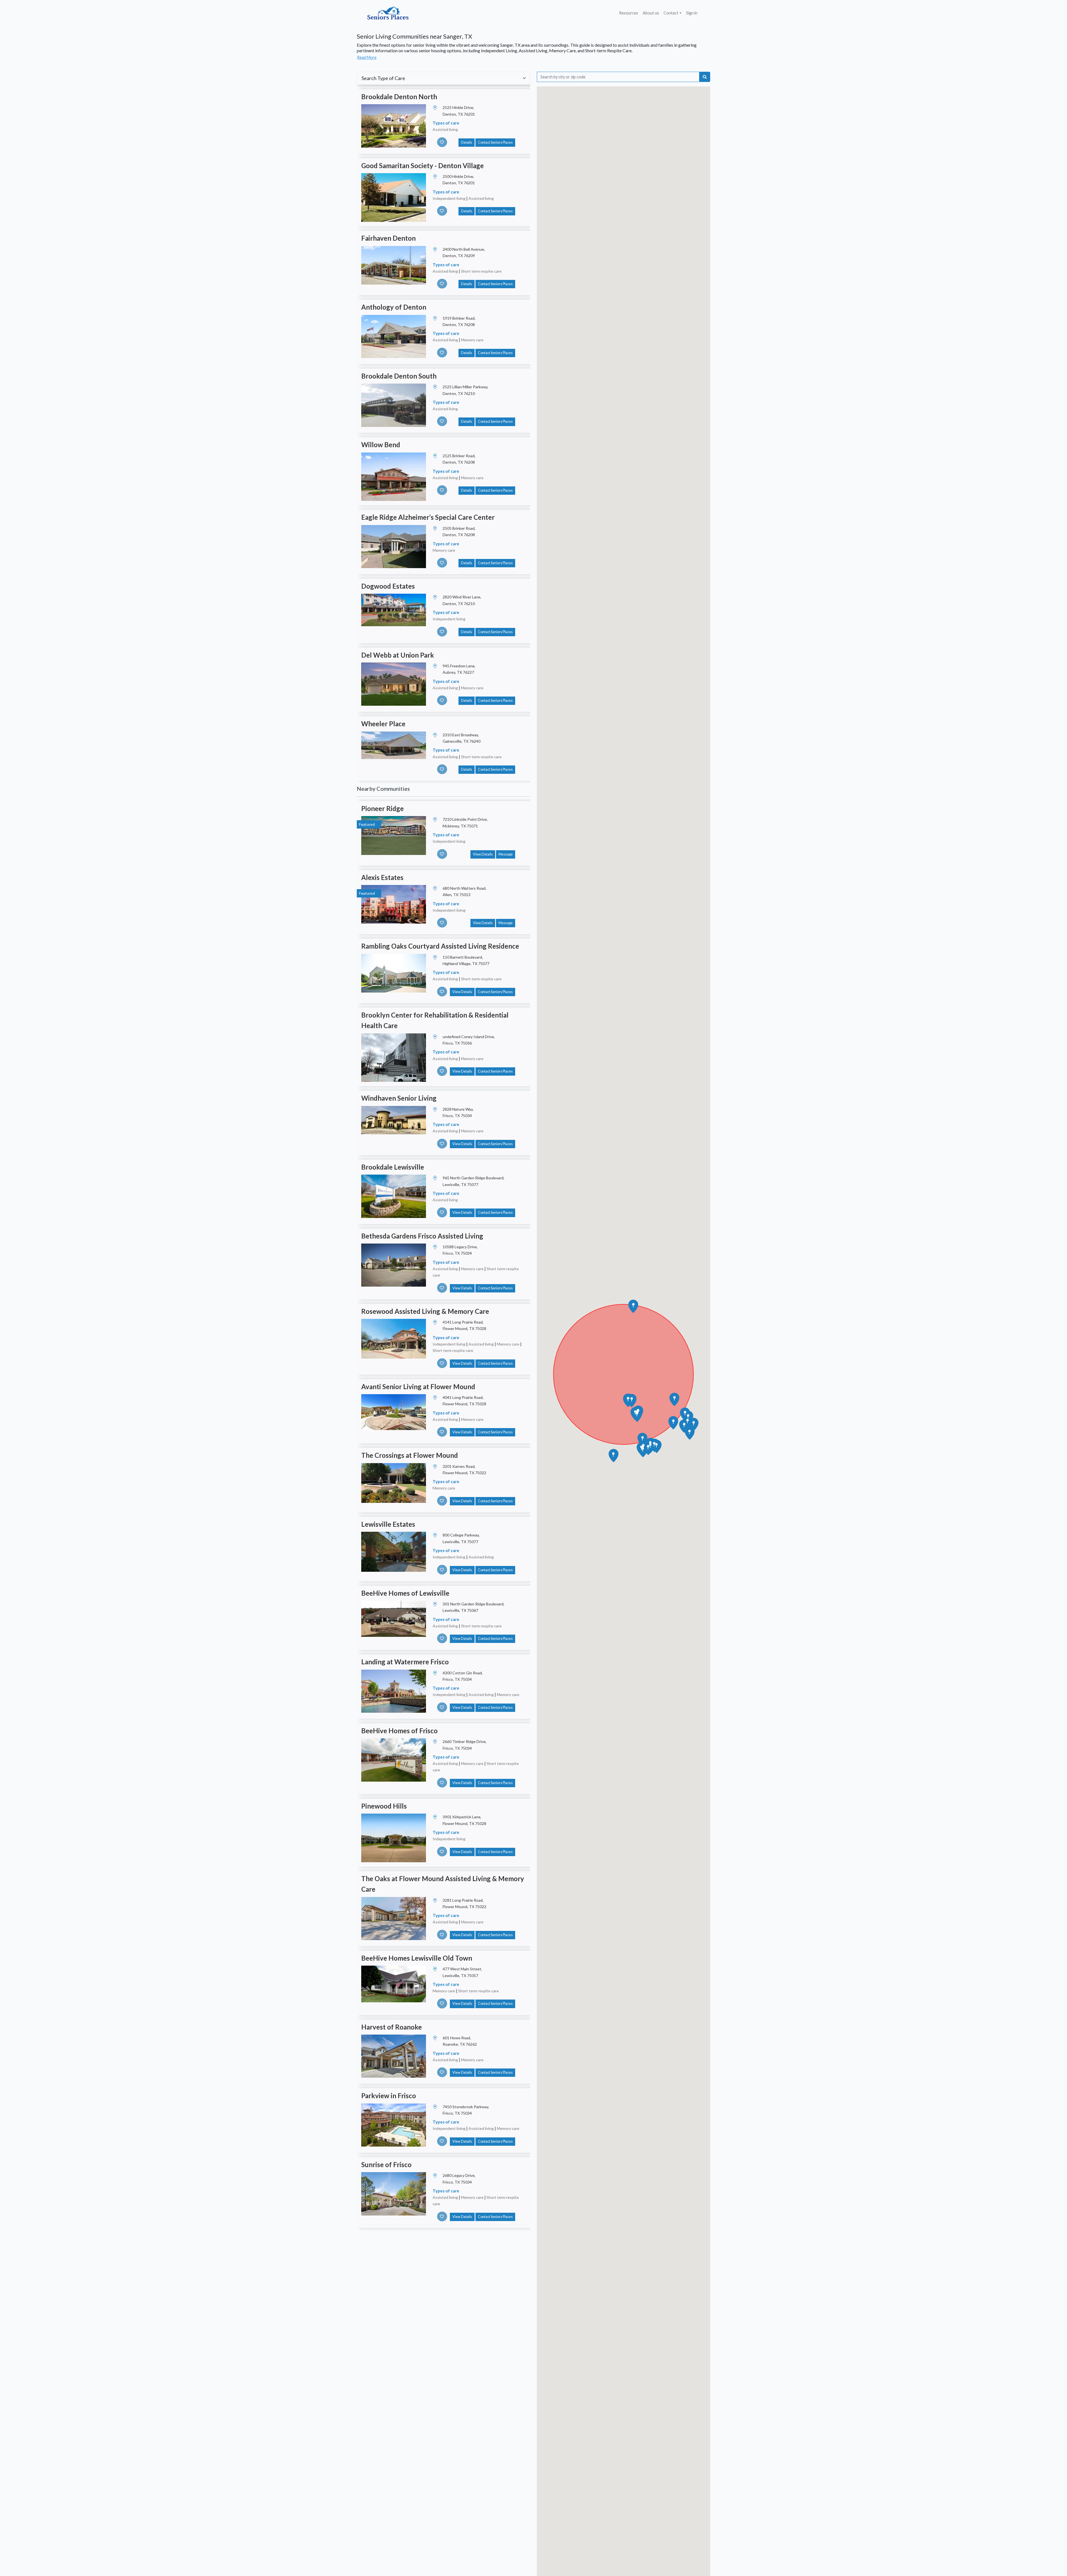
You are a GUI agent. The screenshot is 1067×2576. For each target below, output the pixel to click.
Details (467, 142)
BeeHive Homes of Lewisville (405, 1593)
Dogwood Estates (388, 586)
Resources (629, 13)
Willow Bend (381, 445)
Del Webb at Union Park (398, 655)
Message (506, 854)
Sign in (692, 13)
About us (651, 13)
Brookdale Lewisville (393, 1167)
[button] (632, 1401)
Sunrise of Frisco (386, 2165)
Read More (367, 57)
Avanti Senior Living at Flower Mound (418, 1387)
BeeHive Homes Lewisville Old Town (417, 1958)
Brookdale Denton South (399, 376)
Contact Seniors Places (495, 142)
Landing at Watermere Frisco (405, 1662)
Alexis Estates (382, 877)
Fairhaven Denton (388, 238)
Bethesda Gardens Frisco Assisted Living (422, 1236)
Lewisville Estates (388, 1524)
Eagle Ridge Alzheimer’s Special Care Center (428, 517)
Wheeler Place (383, 724)
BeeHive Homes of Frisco (399, 1731)
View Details (483, 854)
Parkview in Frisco (389, 2096)
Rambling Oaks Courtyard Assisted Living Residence (440, 946)
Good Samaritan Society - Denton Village (422, 166)
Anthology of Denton (394, 307)
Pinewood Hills (384, 1806)
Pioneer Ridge (382, 808)
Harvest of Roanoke (392, 2027)
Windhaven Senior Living (399, 1098)
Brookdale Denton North (399, 97)
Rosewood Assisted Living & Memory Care (425, 1311)
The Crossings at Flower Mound (410, 1455)
